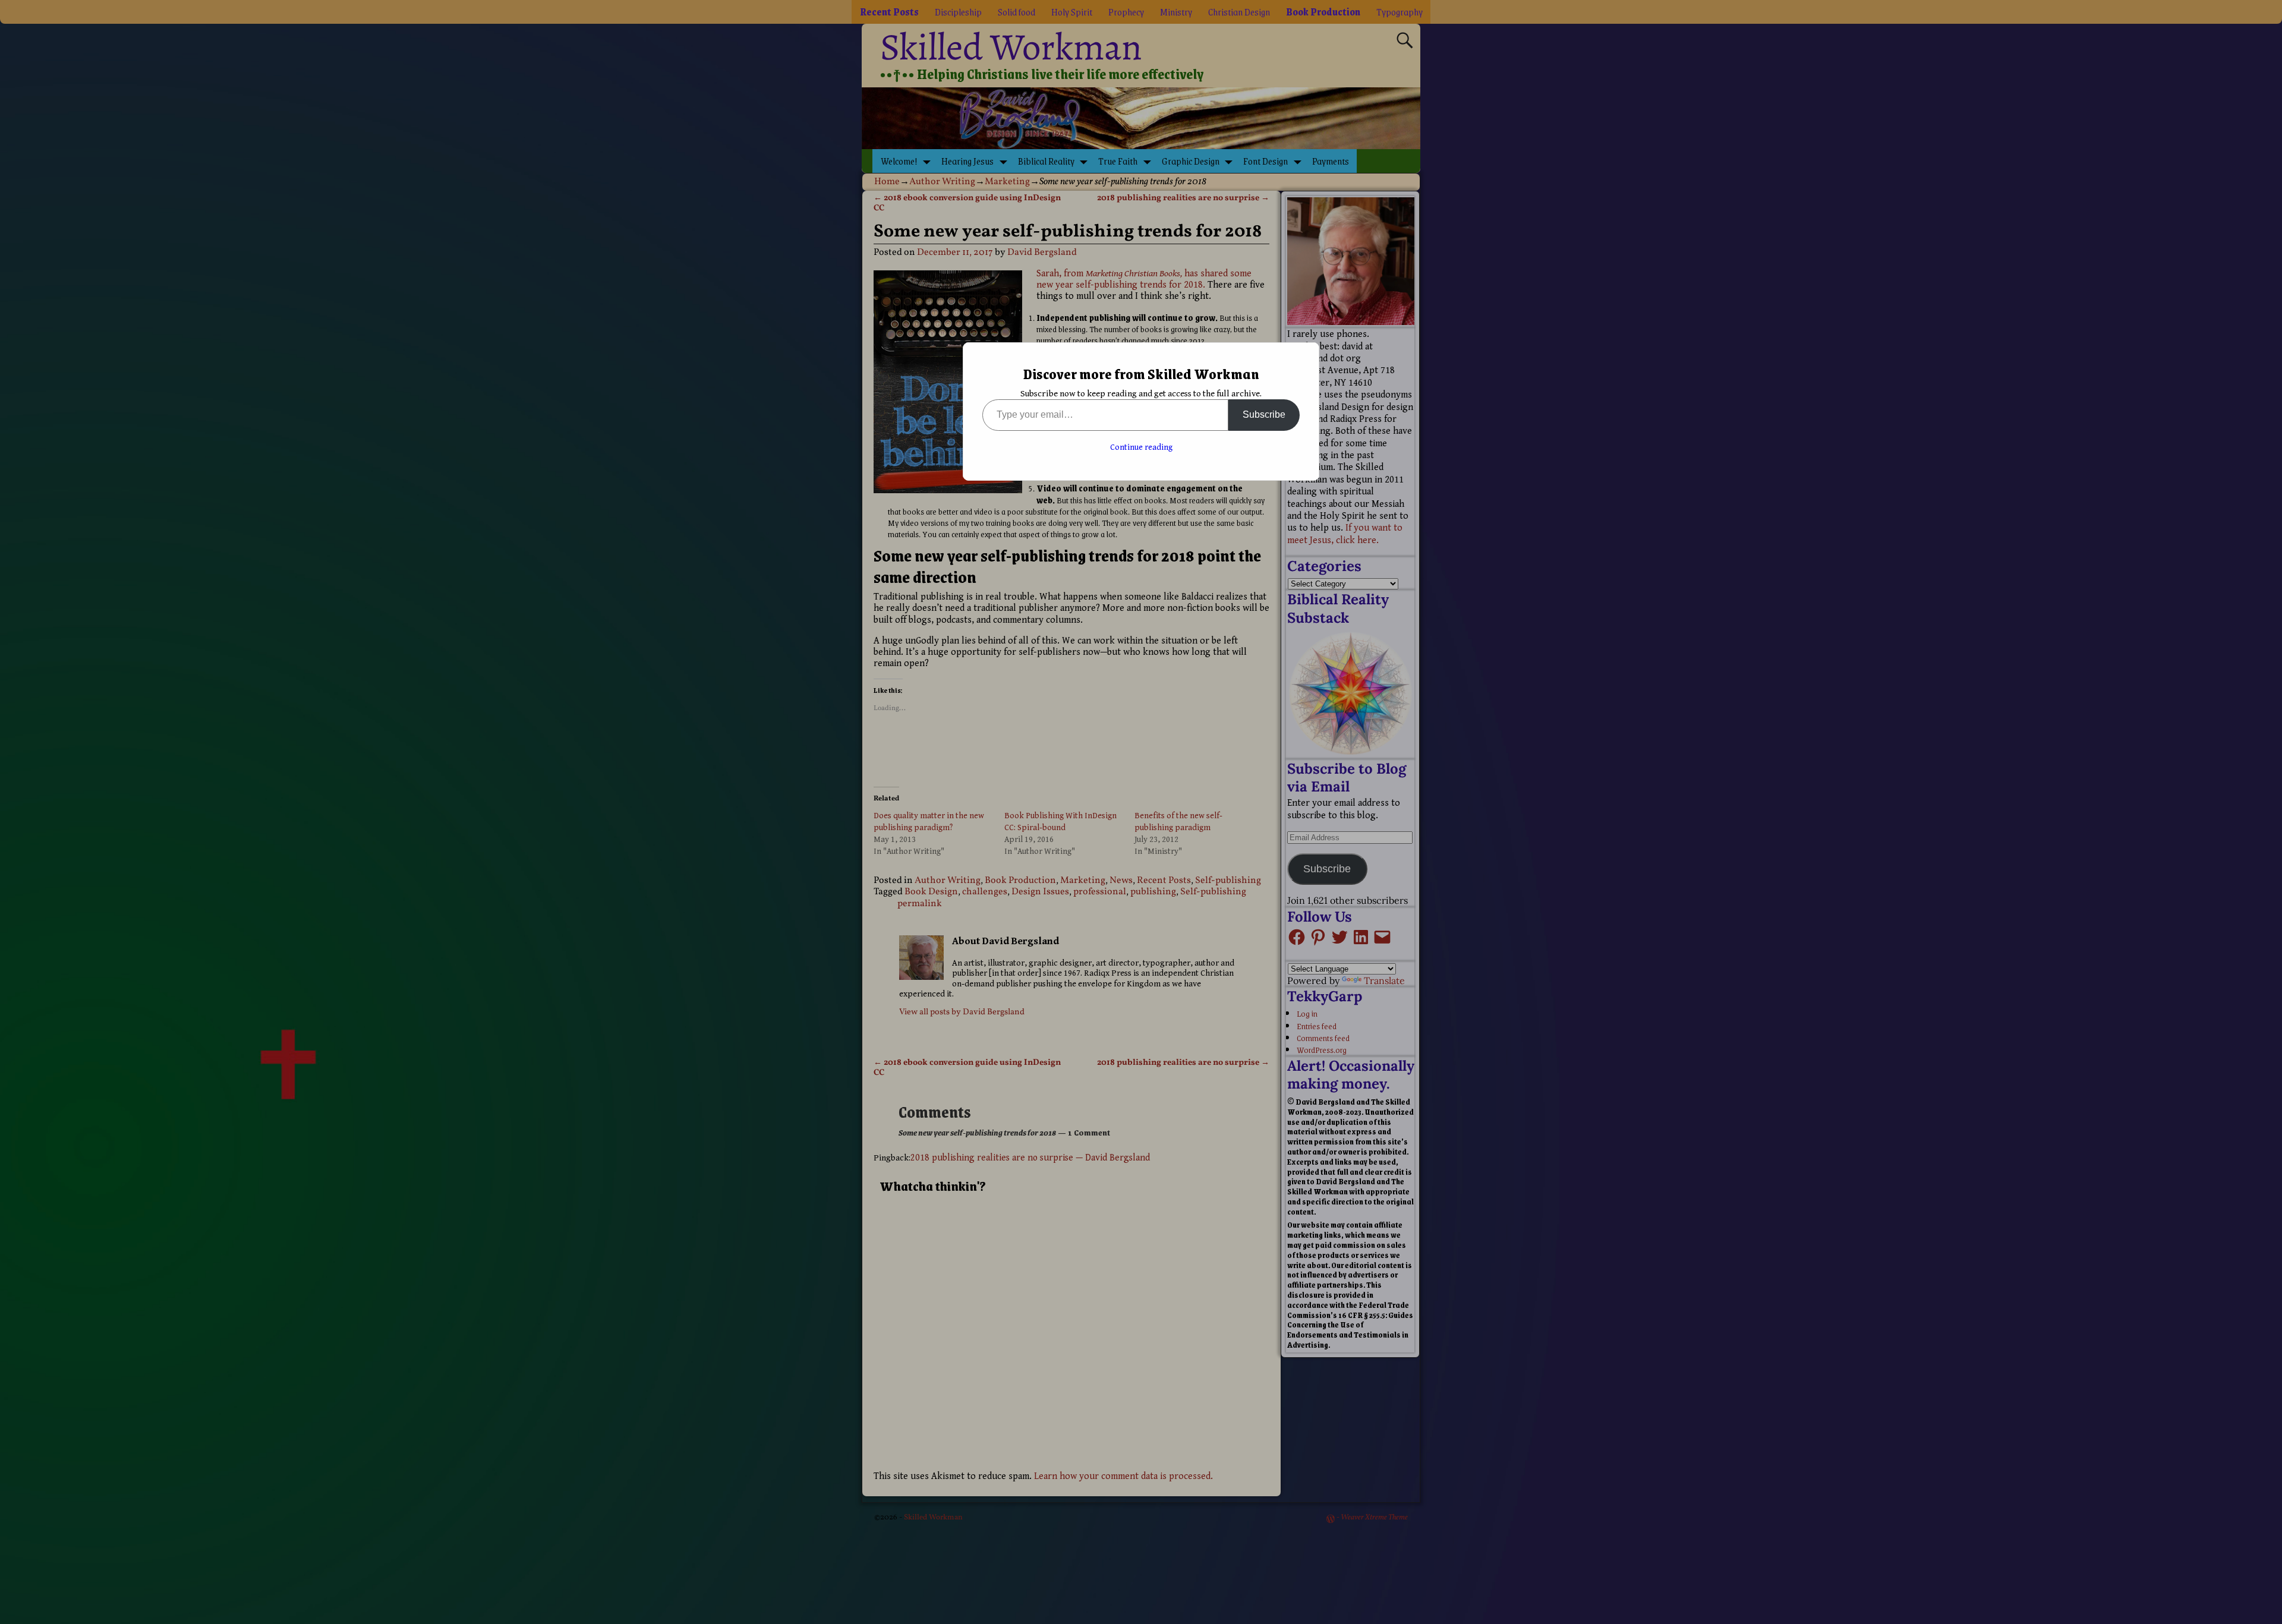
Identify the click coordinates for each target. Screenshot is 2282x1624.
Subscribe (1264, 414)
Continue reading (1141, 447)
